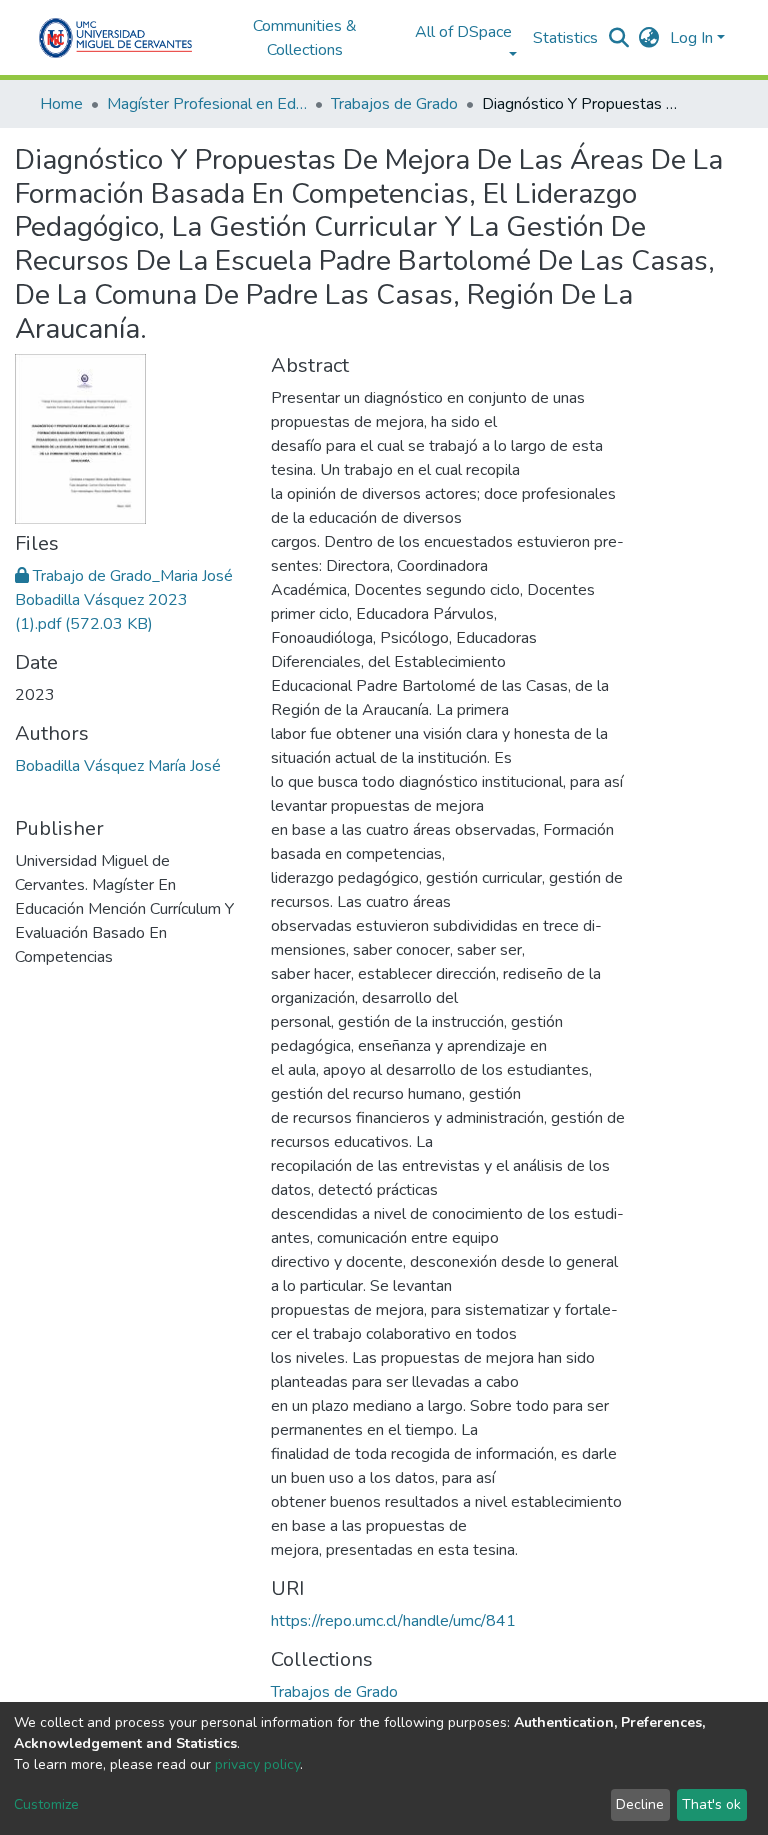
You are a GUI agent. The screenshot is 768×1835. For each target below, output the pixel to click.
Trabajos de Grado (394, 104)
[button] (649, 38)
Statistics (565, 38)
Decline (640, 1804)
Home (61, 104)
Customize (46, 1804)
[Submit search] (619, 38)
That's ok (711, 1804)
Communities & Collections (305, 38)
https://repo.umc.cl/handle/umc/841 (393, 1621)
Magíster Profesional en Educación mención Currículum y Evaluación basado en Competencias (207, 104)
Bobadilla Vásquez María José (118, 766)
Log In (691, 38)
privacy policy (257, 1764)
